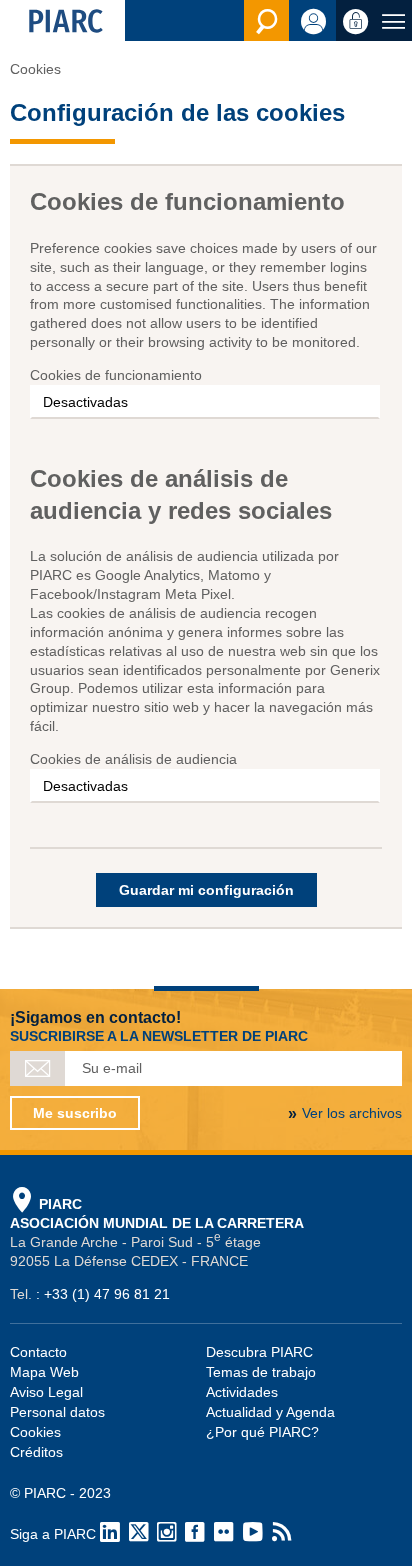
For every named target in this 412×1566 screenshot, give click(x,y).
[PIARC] (62, 20)
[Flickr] (224, 1534)
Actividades (242, 1392)
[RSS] (282, 1534)
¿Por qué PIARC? (262, 1432)
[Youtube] (253, 1534)
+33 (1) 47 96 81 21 (107, 1294)
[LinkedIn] (110, 1534)
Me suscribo (75, 1113)
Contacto (38, 1352)
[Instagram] (166, 1534)
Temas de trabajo (261, 1372)
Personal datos (57, 1412)
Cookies (35, 1432)
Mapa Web (44, 1372)
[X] (138, 1534)
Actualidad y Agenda (270, 1412)
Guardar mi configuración (206, 890)
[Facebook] (195, 1534)
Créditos (36, 1452)
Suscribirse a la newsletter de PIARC (159, 1036)
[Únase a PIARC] (313, 20)
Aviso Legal (46, 1392)
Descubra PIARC (259, 1352)
